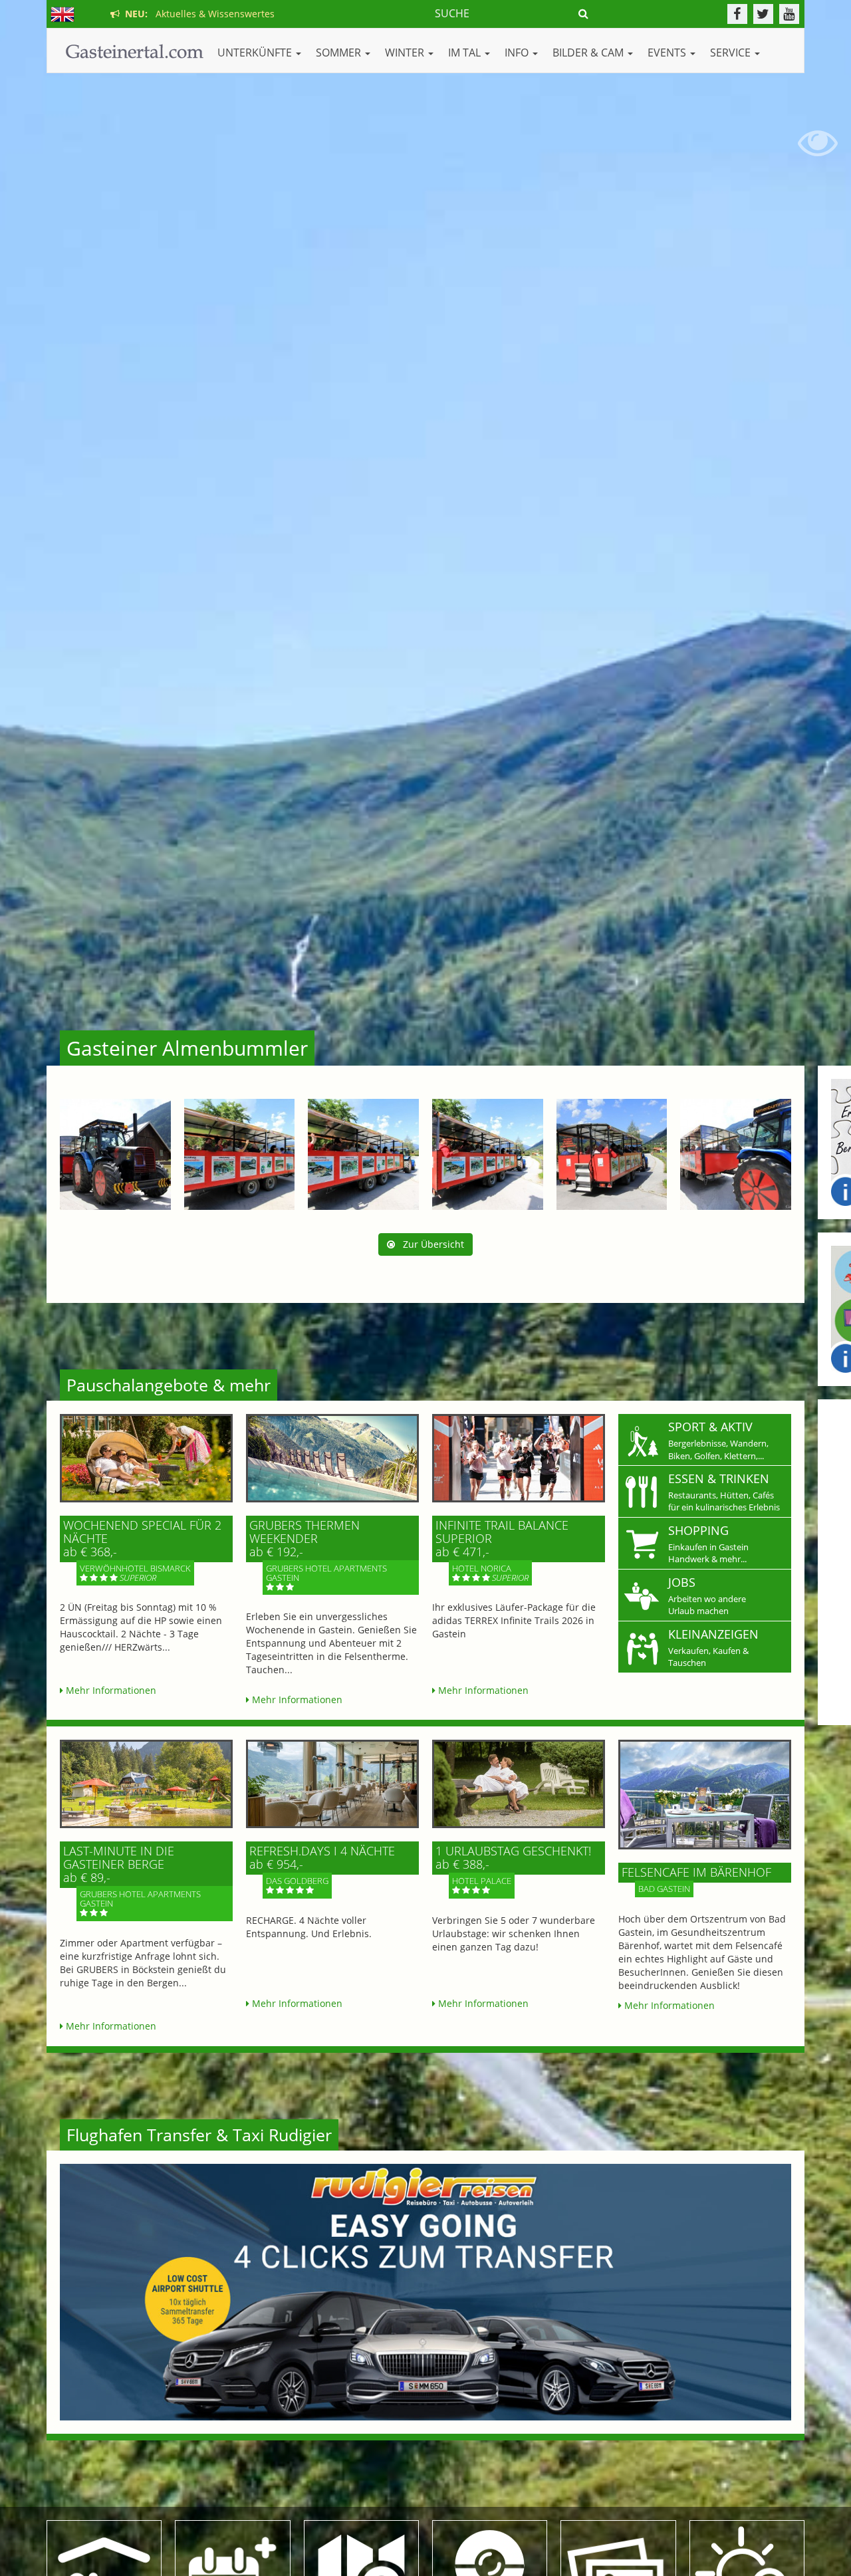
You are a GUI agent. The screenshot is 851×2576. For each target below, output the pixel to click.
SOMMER (340, 53)
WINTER (406, 53)
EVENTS (668, 53)
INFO (518, 53)
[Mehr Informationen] (146, 1458)
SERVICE (732, 53)
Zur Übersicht (429, 1244)
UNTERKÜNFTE (256, 53)
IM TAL (466, 53)
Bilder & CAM (589, 53)
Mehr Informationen (110, 1690)
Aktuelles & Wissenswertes (197, 14)
